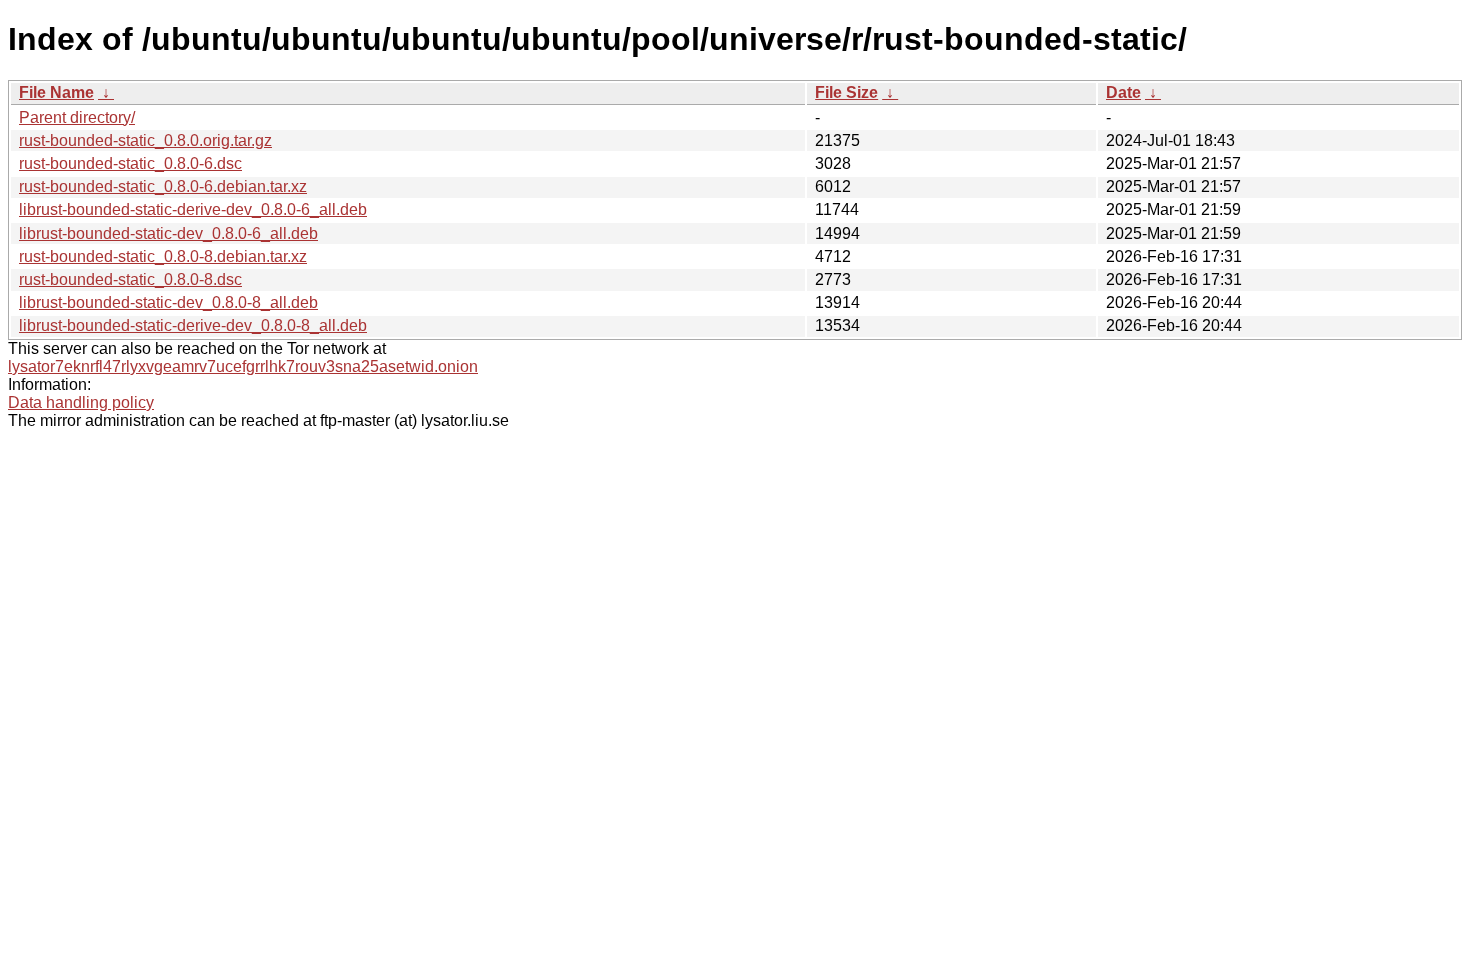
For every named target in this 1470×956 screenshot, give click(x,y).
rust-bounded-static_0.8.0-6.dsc (130, 163)
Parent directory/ (77, 117)
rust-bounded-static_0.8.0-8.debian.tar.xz (163, 256)
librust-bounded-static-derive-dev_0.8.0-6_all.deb (193, 209)
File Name (56, 92)
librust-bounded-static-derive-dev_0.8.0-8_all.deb (193, 325)
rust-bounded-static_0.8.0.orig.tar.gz (145, 140)
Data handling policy (81, 402)
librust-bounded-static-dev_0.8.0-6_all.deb (168, 233)
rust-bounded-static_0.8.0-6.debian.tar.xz (163, 186)
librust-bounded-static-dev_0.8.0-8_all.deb (168, 302)
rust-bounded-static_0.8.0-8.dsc (130, 279)
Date (1123, 92)
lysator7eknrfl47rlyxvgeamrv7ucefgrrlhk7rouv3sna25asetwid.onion (243, 366)
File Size (846, 92)
